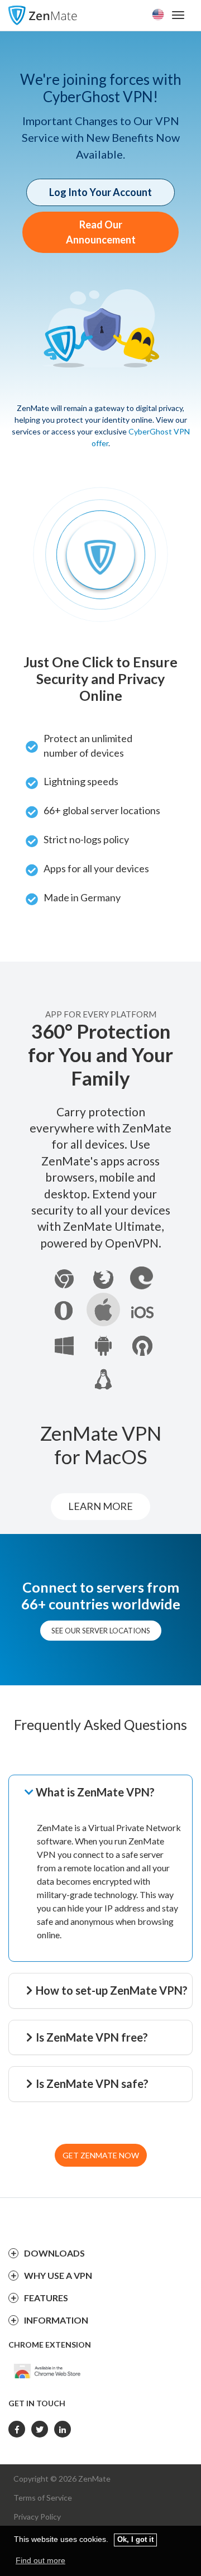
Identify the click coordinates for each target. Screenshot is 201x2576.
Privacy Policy (37, 2517)
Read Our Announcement (101, 232)
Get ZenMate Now (101, 2155)
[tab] (107, 1793)
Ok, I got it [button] (135, 2540)
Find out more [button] (40, 2560)
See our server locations (101, 1631)
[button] (107, 1793)
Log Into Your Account (100, 192)
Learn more (100, 1506)
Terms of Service (43, 2498)
